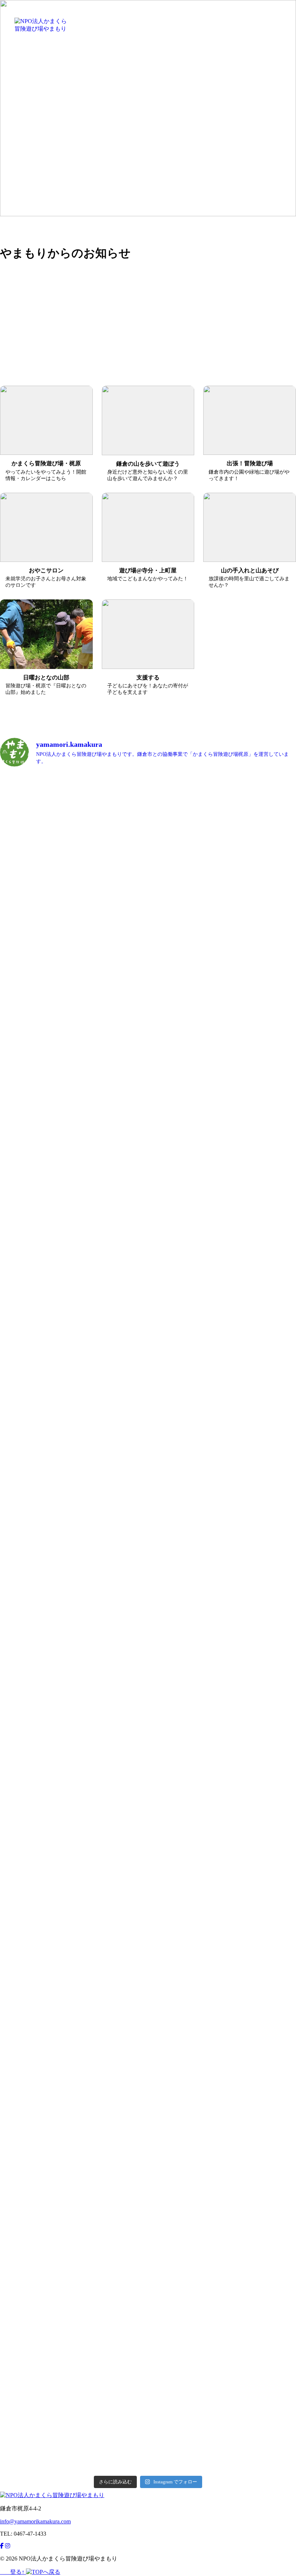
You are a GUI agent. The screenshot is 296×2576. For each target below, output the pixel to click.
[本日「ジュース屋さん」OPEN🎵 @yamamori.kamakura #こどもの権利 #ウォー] (123, 2019)
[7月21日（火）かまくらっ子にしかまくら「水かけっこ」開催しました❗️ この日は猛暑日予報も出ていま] (73, 2159)
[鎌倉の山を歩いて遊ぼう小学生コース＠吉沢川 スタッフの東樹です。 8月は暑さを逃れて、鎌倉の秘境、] (223, 1644)
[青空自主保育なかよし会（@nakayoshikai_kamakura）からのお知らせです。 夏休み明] (23, 1681)
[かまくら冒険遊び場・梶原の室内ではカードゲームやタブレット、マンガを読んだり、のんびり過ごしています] (273, 1184)
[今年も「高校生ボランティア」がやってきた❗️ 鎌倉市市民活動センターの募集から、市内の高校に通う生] (273, 957)
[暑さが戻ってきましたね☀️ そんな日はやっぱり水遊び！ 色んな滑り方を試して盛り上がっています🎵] (73, 1436)
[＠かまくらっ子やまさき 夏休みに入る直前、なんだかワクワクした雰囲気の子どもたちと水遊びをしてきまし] (273, 2046)
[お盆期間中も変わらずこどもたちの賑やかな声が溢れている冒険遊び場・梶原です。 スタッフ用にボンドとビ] (73, 1233)
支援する (243, 18)
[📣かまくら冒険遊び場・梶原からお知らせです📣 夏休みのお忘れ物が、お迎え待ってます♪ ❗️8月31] (73, 836)
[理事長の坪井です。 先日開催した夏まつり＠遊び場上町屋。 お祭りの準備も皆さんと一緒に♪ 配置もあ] (223, 2224)
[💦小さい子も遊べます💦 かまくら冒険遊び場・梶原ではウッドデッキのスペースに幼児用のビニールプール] (123, 866)
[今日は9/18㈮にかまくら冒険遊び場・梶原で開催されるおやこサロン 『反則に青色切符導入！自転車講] (23, 956)
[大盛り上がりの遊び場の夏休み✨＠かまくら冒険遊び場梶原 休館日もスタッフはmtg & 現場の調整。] (123, 1447)
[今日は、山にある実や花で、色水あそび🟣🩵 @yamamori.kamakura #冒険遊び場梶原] (23, 1176)
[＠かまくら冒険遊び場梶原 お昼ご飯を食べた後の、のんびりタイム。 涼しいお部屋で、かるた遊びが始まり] (173, 2027)
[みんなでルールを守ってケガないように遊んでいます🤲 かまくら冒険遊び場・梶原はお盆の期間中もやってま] (123, 1218)
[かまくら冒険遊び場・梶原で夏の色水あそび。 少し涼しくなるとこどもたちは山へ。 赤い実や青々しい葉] (173, 859)
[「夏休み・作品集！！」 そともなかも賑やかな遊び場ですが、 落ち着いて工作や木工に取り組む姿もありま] (173, 1214)
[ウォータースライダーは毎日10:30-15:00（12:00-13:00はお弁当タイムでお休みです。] (223, 1263)
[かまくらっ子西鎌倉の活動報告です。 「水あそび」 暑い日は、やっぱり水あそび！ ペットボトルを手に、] (23, 2118)
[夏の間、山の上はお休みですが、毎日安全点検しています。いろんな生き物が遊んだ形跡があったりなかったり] (173, 1436)
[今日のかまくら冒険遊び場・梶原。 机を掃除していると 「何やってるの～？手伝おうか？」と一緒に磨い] (223, 836)
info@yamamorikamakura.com (35, 2521)
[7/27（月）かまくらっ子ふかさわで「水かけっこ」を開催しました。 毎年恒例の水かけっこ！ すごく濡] (273, 1474)
